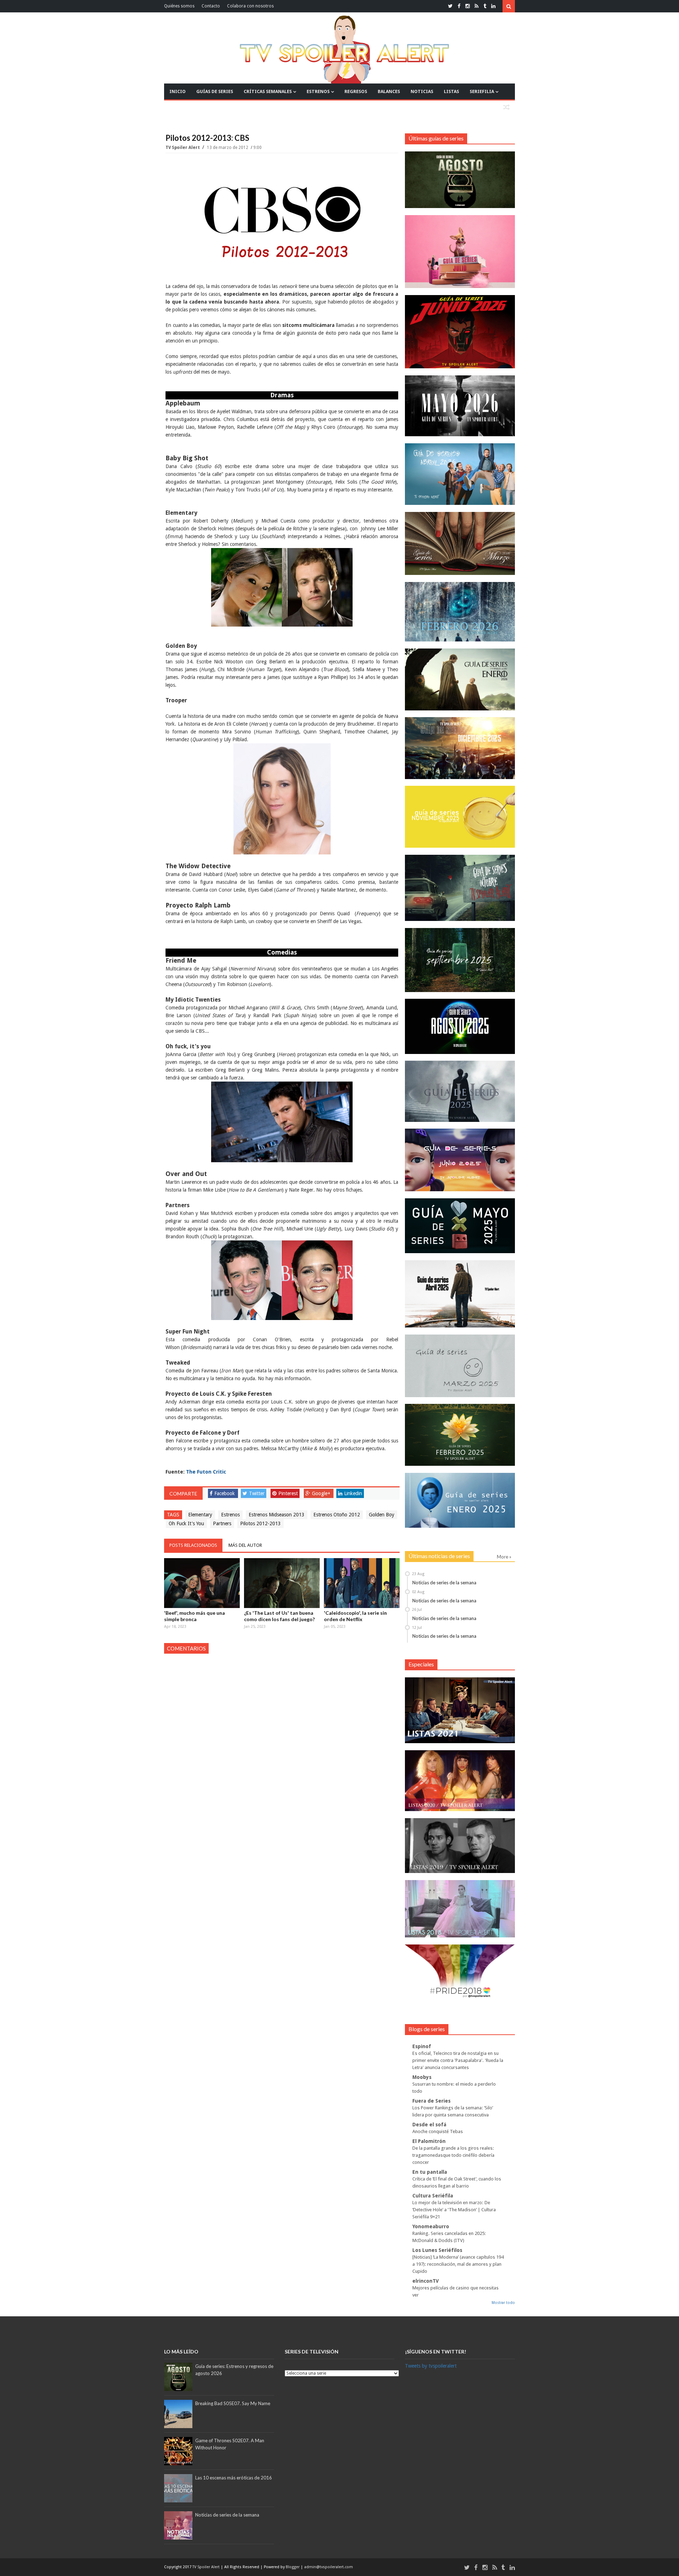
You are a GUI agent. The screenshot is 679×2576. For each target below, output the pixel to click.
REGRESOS (356, 91)
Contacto (211, 6)
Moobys (422, 2077)
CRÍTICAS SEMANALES (268, 91)
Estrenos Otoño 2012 (337, 1515)
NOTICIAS (422, 91)
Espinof (422, 2046)
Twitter (257, 1493)
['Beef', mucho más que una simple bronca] (202, 1583)
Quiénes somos (179, 6)
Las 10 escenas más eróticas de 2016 (234, 2478)
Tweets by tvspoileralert (431, 2366)
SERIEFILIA (482, 91)
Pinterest (288, 1493)
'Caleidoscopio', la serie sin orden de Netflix (355, 1616)
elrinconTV (426, 2281)
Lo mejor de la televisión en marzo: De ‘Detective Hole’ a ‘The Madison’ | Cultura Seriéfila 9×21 (454, 2210)
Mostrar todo (503, 2303)
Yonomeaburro (431, 2226)
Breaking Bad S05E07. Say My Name (233, 2403)
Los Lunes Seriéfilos (437, 2250)
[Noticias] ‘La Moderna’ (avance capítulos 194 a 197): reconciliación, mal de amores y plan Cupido (458, 2264)
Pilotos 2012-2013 (260, 1523)
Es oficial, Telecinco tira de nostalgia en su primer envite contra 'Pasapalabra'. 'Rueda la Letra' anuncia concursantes (458, 2060)
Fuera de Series (431, 2101)
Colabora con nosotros (250, 6)
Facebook (225, 1493)
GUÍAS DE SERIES (215, 91)
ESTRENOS (318, 91)
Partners (222, 1523)
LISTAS (451, 91)
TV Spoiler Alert (183, 148)
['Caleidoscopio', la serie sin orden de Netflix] (362, 1583)
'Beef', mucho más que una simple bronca (195, 1616)
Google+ (321, 1493)
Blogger (293, 2567)
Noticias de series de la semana (444, 1583)
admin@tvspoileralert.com (329, 2567)
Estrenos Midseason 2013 (277, 1515)
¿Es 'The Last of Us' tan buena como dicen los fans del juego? (279, 1616)
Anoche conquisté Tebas (438, 2131)
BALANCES (389, 91)
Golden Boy (382, 1515)
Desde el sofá (429, 2125)
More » (504, 1557)
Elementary (200, 1515)
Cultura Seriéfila (433, 2196)
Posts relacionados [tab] (193, 1545)
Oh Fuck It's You (186, 1523)
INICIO (178, 91)
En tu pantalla (430, 2172)
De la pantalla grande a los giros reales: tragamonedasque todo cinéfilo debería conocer (453, 2155)
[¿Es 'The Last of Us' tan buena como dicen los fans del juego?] (282, 1583)
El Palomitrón (429, 2141)
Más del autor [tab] (245, 1545)
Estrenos (230, 1515)
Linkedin (353, 1493)
